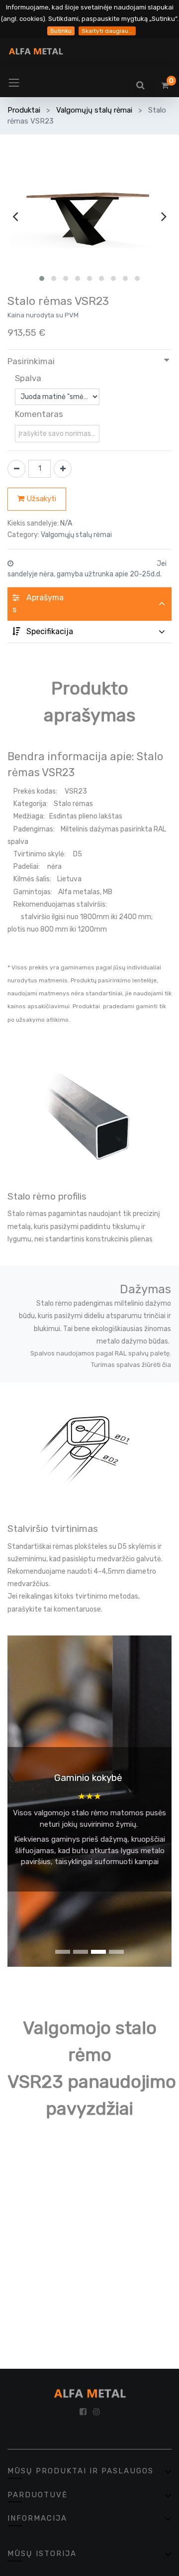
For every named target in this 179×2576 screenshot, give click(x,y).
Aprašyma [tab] (38, 604)
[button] (42, 278)
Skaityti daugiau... (107, 31)
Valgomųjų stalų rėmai (94, 110)
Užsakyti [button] (40, 499)
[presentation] (15, 216)
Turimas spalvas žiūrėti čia (131, 1365)
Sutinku (61, 31)
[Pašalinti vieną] (16, 469)
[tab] (89, 632)
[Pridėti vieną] (63, 469)
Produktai (24, 110)
